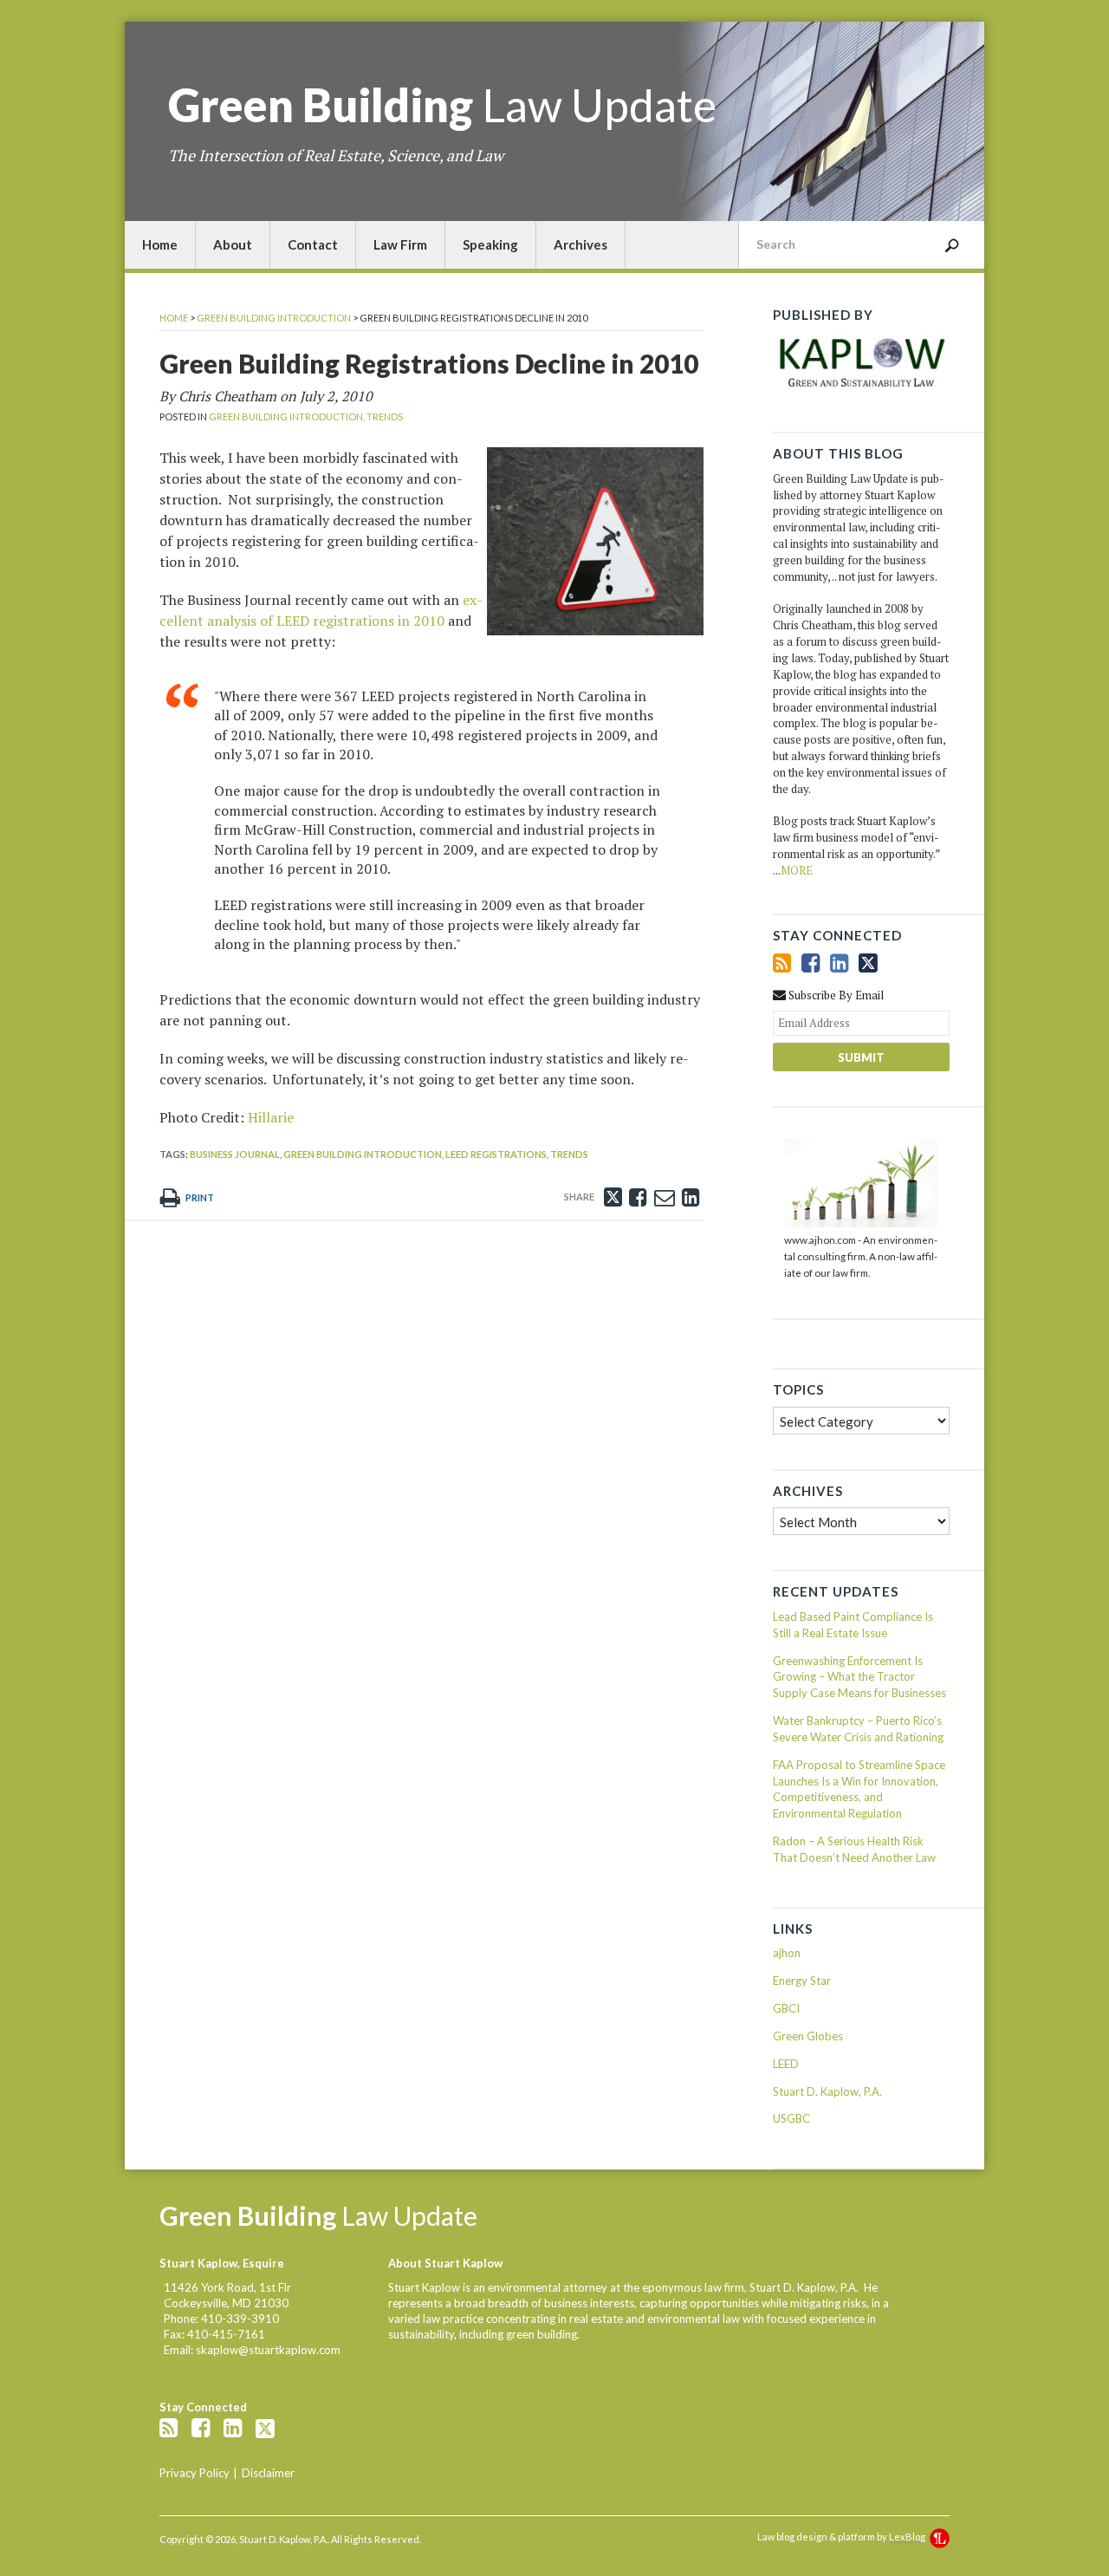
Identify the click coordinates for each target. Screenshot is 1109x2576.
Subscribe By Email (835, 995)
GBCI (786, 2008)
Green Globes (808, 2036)
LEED (786, 2064)
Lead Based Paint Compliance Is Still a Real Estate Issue (853, 1625)
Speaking (490, 244)
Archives (580, 244)
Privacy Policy (195, 2473)
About (233, 244)
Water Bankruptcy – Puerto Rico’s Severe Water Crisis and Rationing (858, 1729)
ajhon (787, 1953)
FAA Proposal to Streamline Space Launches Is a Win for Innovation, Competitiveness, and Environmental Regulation (859, 1789)
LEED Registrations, (497, 1154)
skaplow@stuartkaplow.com (268, 2350)
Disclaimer (268, 2473)
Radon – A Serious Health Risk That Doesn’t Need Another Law (854, 1849)
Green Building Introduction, (287, 416)
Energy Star (802, 1981)
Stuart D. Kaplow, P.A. (827, 2091)
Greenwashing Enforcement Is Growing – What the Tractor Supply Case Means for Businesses (859, 1677)
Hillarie (271, 1117)
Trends (385, 416)
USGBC (791, 2118)
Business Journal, (236, 1154)
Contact (313, 244)
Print (199, 1197)
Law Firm (400, 244)
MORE (797, 870)
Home (160, 244)
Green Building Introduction (274, 318)
